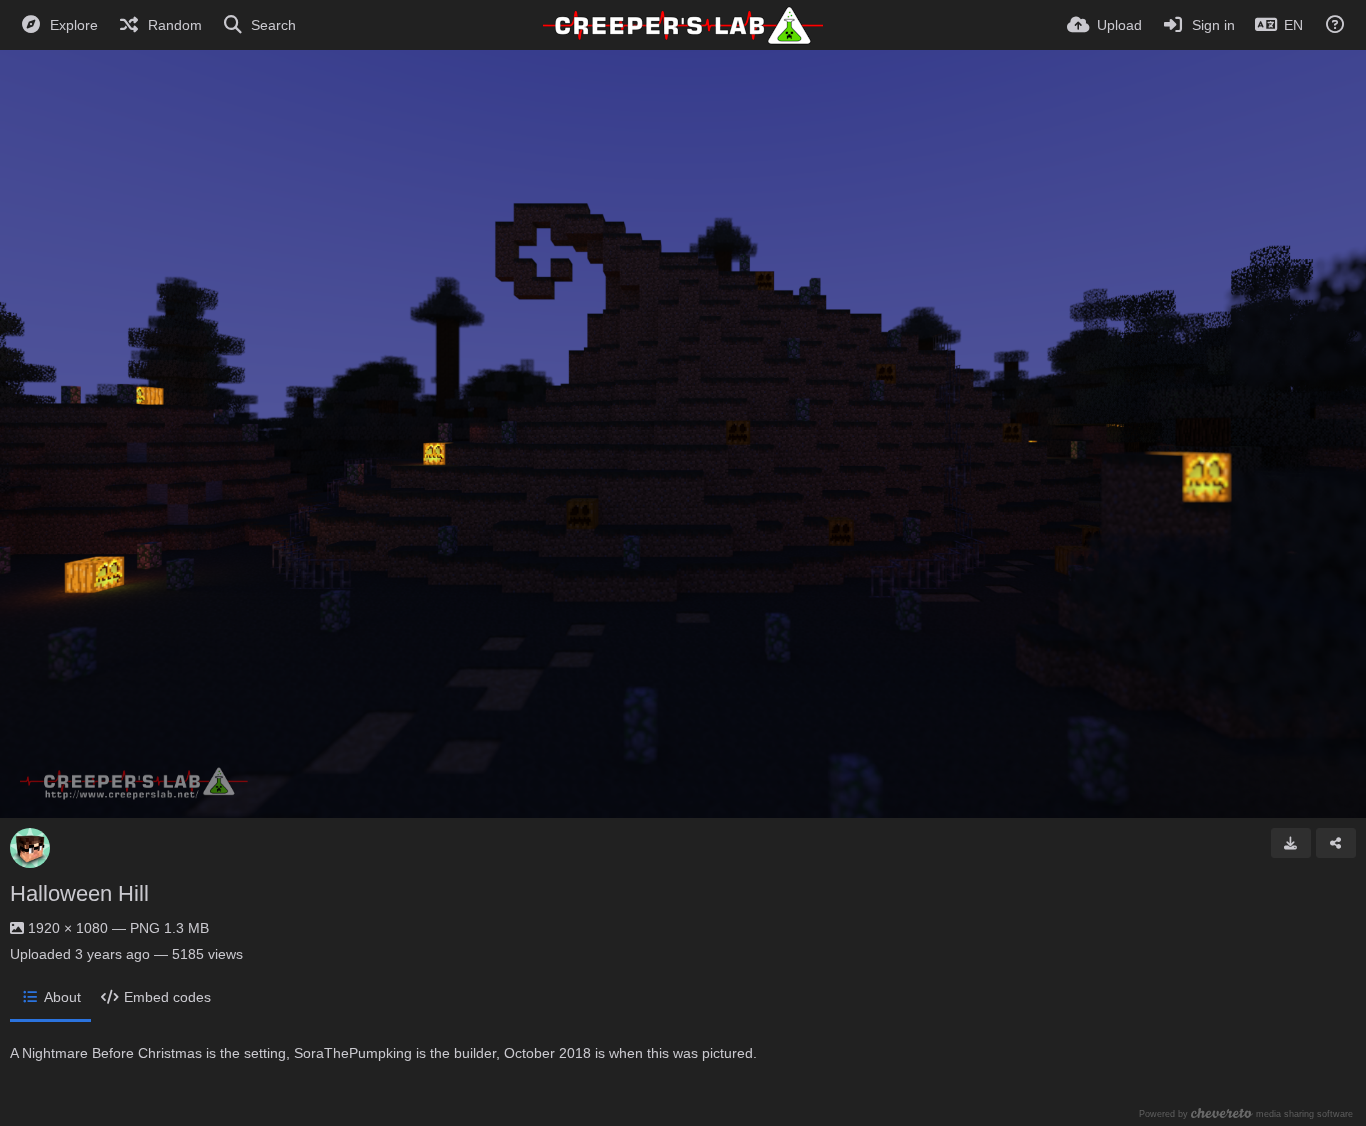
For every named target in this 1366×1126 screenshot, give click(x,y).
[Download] (1291, 843)
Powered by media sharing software (1246, 1113)
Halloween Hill (79, 893)
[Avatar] (30, 848)
